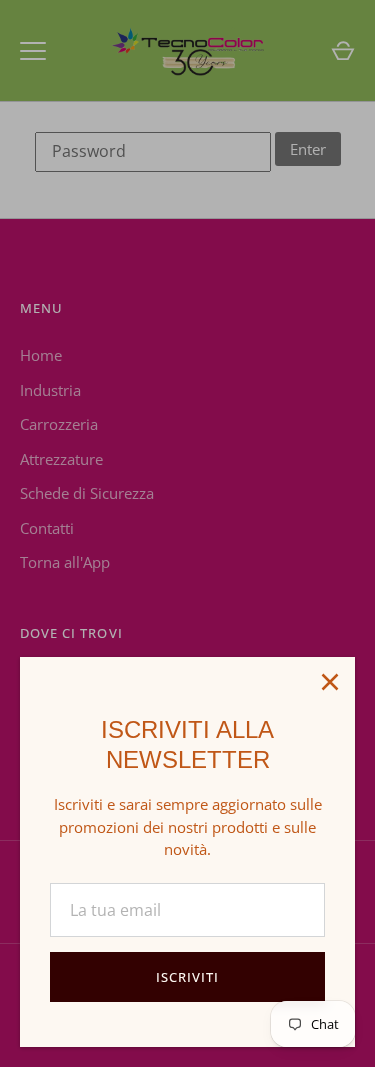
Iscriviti (187, 977)
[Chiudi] (330, 682)
